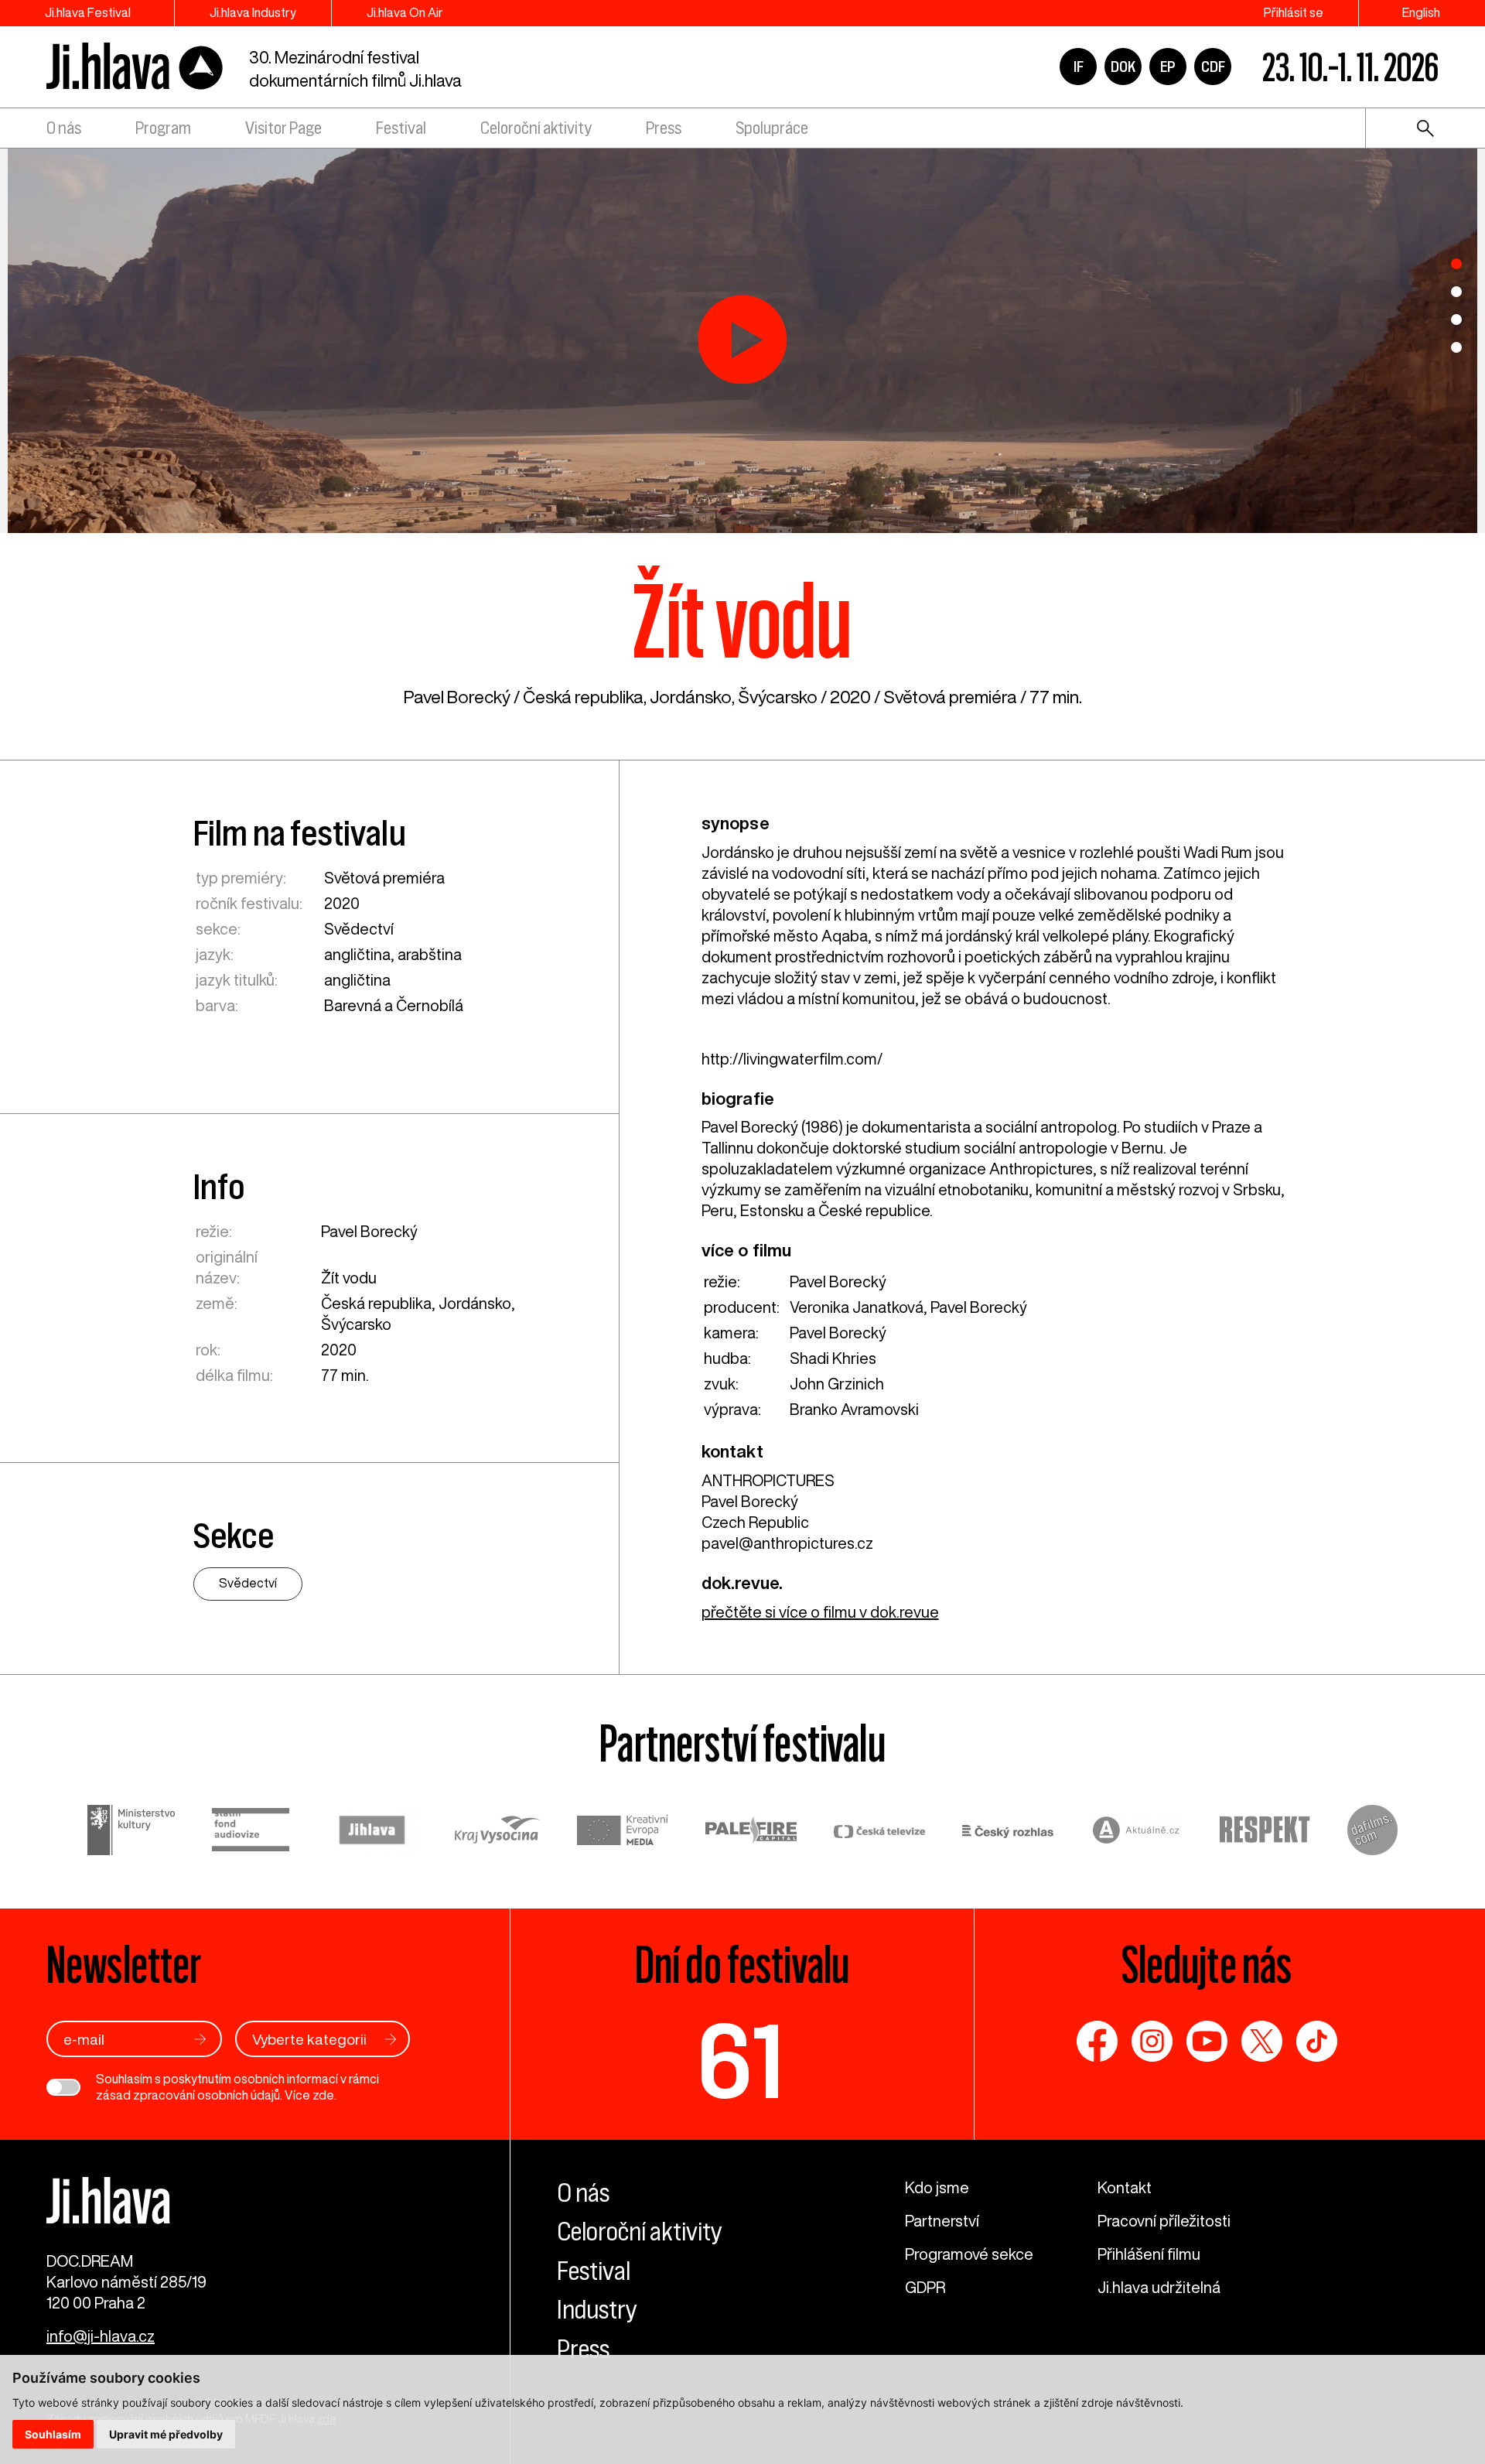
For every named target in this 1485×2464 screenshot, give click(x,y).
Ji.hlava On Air (405, 12)
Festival (401, 128)
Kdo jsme (937, 2187)
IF (1079, 67)
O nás (64, 128)
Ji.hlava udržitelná (1159, 2287)
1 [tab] (1456, 264)
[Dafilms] (1372, 1832)
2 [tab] (1456, 292)
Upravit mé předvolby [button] (166, 2434)
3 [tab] (1456, 320)
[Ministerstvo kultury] (131, 1832)
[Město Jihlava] (372, 1832)
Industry (597, 2309)
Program (163, 128)
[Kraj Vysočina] (497, 1832)
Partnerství (942, 2221)
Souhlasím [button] (53, 2434)
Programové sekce (969, 2254)
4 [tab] (1456, 347)
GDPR (925, 2287)
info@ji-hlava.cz (101, 2336)
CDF (1213, 67)
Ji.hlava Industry (253, 12)
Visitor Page (283, 128)
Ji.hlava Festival (88, 12)
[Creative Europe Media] (623, 1832)
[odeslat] (200, 2039)
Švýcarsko (778, 697)
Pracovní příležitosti (1164, 2221)
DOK (1123, 67)
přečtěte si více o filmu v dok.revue (820, 1612)
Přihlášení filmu (1149, 2254)
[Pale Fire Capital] (751, 1832)
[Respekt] (1265, 1832)
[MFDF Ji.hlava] (135, 67)
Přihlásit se (1294, 12)
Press (664, 128)
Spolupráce (772, 128)
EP (1168, 67)
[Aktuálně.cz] (1136, 1832)
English (1421, 12)
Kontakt (1125, 2187)
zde (323, 2095)
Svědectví (359, 929)
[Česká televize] (879, 1832)
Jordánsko (691, 697)
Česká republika (583, 697)
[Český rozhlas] (1008, 1832)
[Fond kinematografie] (251, 1832)
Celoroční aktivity (536, 128)
